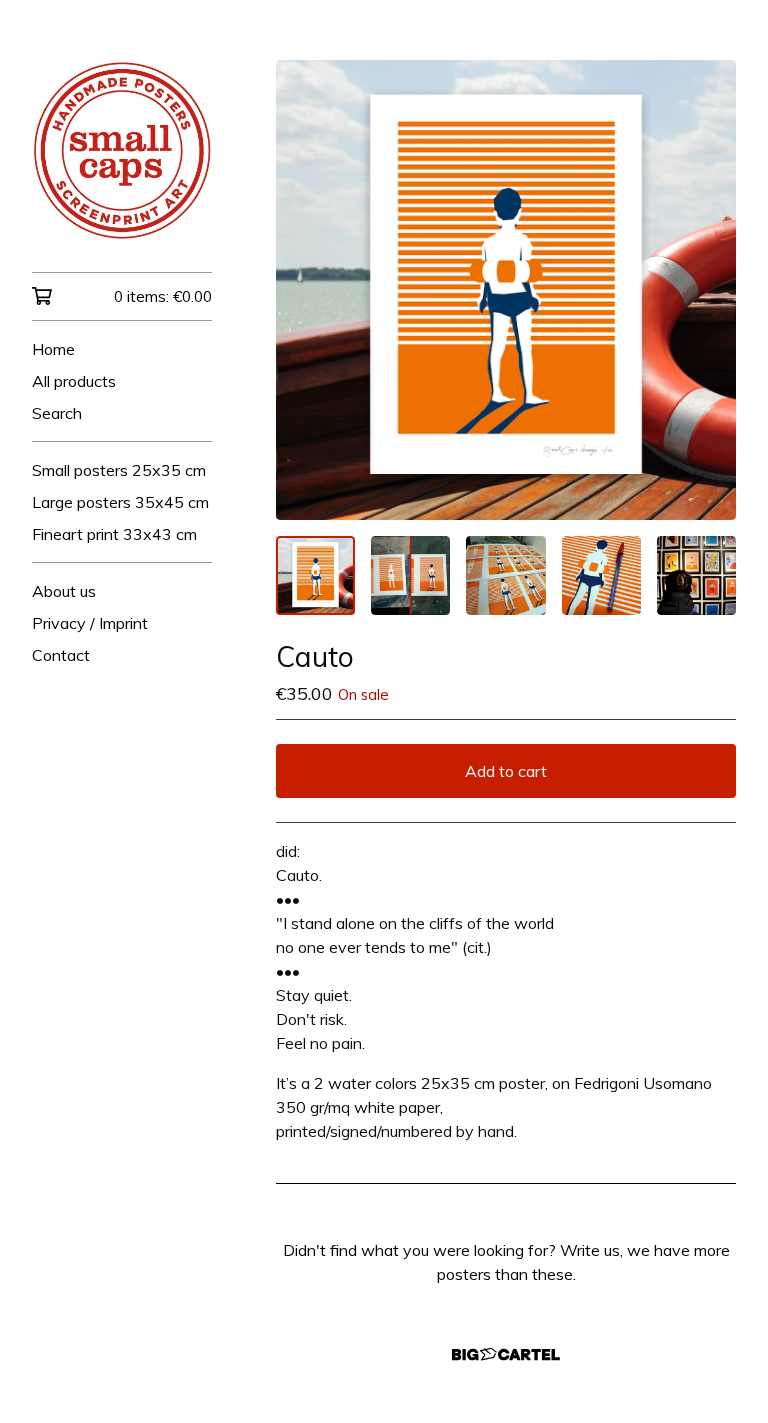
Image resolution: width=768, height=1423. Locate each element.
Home (53, 349)
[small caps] (122, 150)
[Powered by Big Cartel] (506, 1354)
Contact (61, 655)
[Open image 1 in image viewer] (506, 290)
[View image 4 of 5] (601, 575)
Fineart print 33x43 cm (114, 534)
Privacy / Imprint (90, 623)
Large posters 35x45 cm (120, 502)
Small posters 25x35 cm (119, 470)
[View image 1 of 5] (315, 575)
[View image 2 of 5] (410, 575)
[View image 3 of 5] (505, 575)
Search (57, 413)
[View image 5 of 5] (696, 575)
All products (74, 381)
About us (64, 591)
